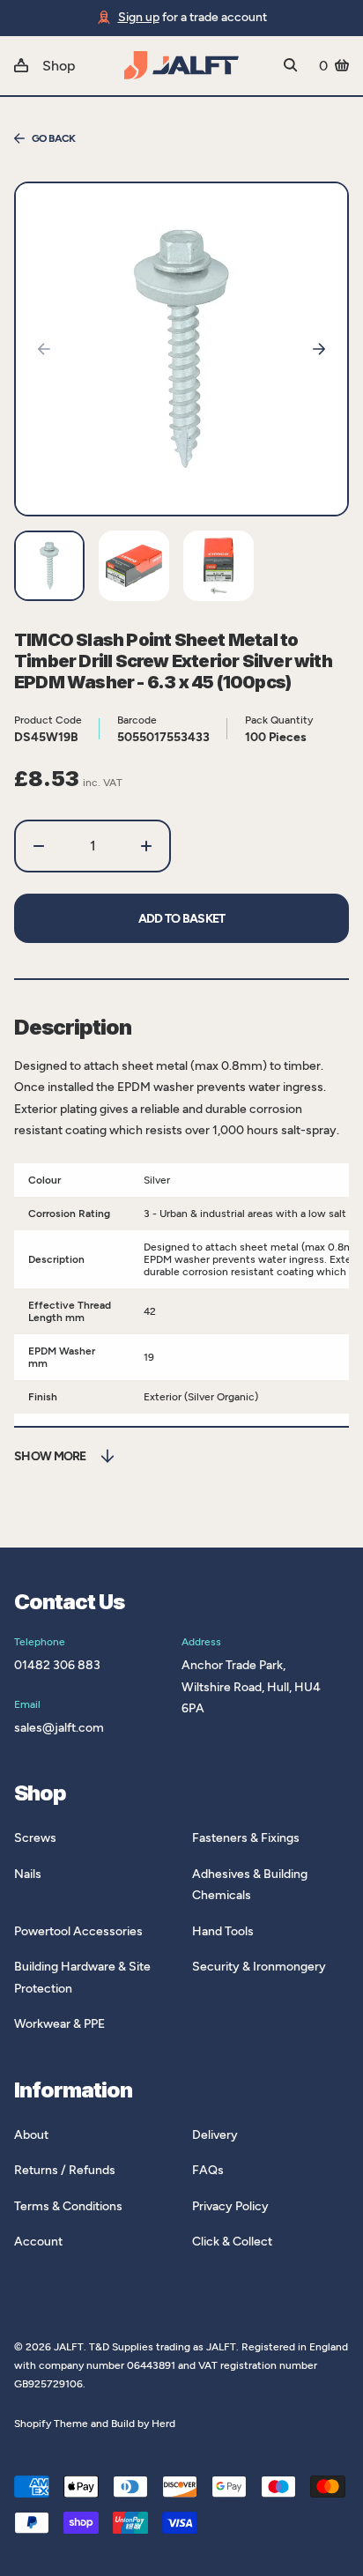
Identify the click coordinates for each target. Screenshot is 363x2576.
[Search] (291, 65)
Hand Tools (223, 1931)
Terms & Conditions (68, 2206)
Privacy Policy (230, 2206)
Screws (35, 1838)
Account (38, 2242)
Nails (28, 1874)
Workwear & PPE (59, 2024)
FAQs (208, 2170)
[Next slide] (319, 349)
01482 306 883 (57, 1665)
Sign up (139, 17)
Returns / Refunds (65, 2170)
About (31, 2135)
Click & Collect (232, 2242)
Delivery (215, 2135)
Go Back (54, 138)
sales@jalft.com (59, 1728)
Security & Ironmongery (259, 1967)
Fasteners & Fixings (246, 1838)
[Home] (181, 65)
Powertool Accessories (78, 1931)
